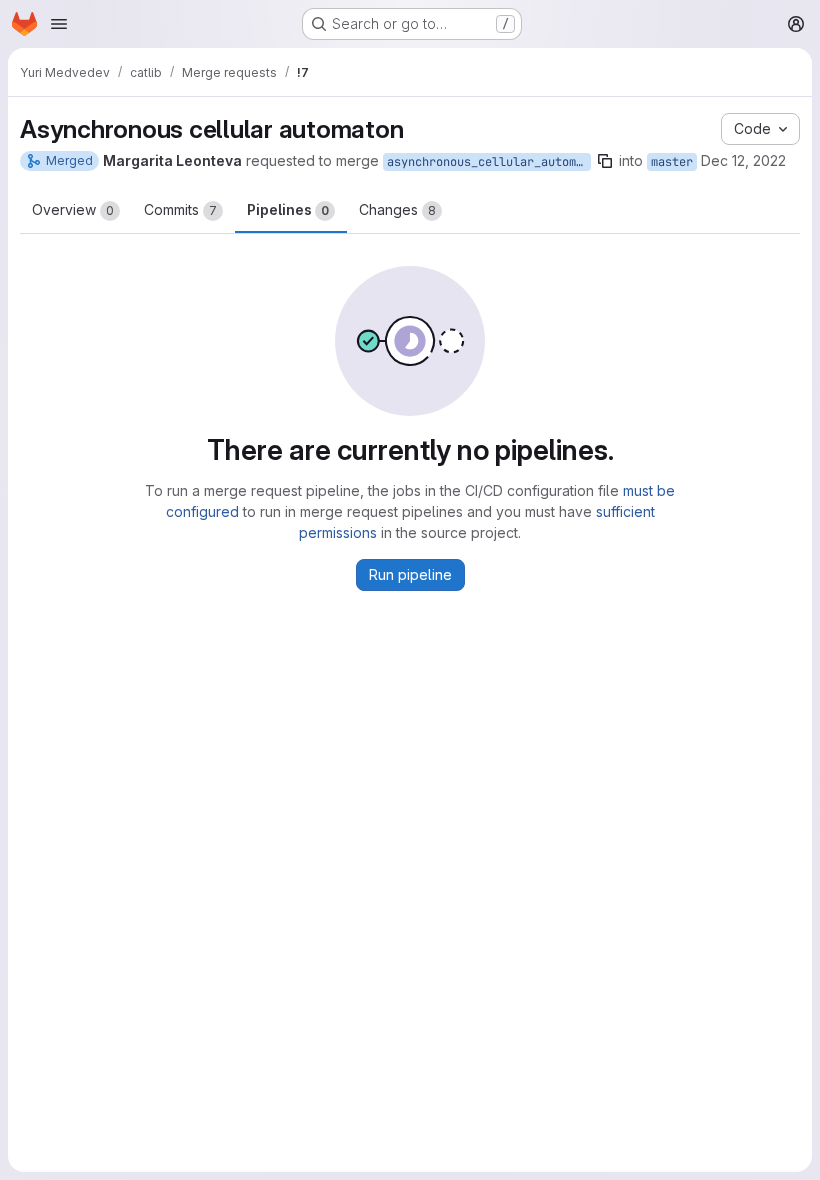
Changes (397, 209)
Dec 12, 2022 (743, 160)
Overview (73, 209)
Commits (180, 209)
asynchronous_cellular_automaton (489, 162)
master (672, 162)
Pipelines (288, 209)
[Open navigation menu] (59, 24)
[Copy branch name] (605, 161)
